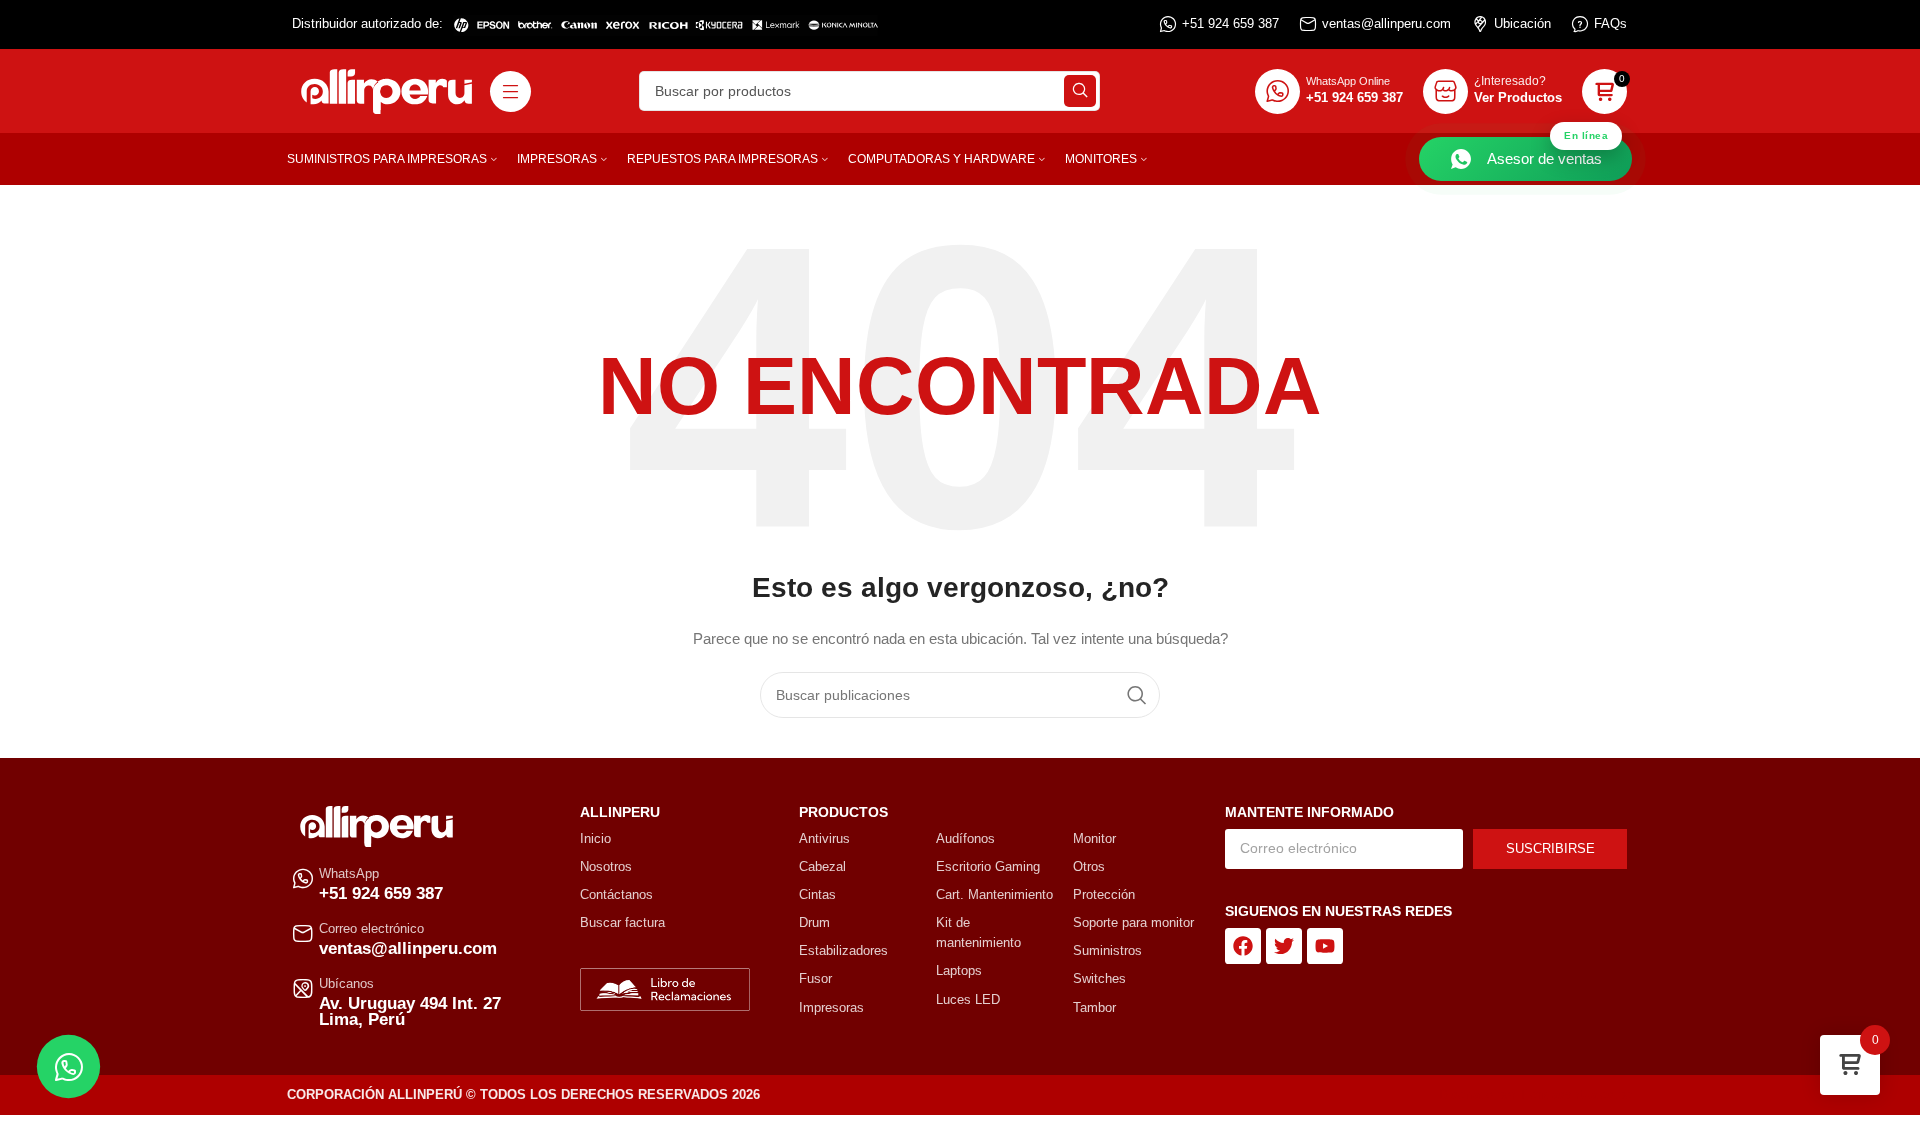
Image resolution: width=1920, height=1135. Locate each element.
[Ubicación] (1480, 24)
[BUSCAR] (1080, 91)
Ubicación (1522, 24)
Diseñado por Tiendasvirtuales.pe (1535, 1095)
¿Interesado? (1510, 81)
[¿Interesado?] (1445, 91)
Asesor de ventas (1547, 152)
